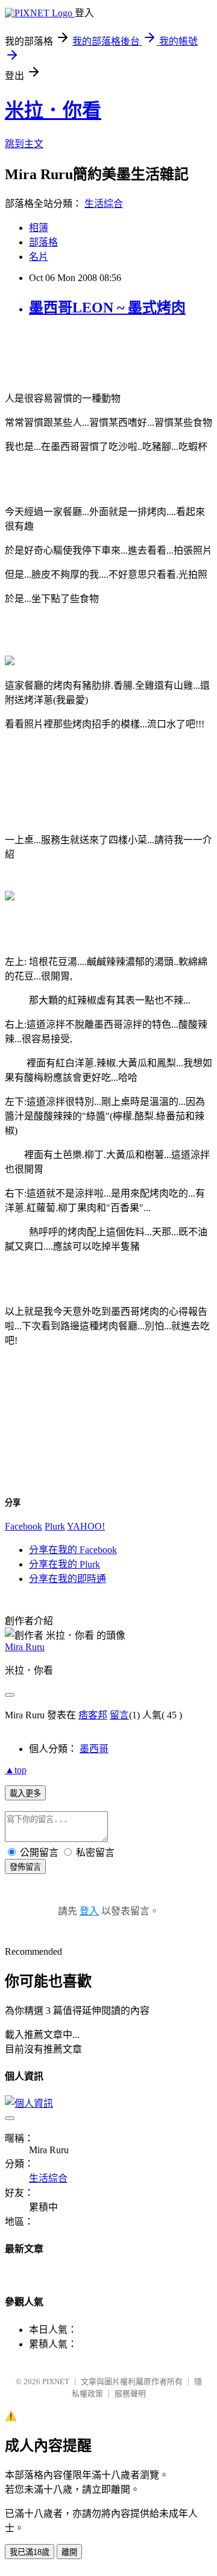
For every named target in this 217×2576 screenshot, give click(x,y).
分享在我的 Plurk (64, 1564)
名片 (39, 257)
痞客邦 (93, 1715)
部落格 (43, 242)
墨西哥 (94, 1749)
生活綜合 (104, 204)
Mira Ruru (25, 1647)
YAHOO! (86, 1526)
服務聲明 (130, 2394)
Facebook (24, 1526)
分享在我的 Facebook (73, 1550)
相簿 (39, 228)
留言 (119, 1715)
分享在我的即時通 (68, 1579)
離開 (69, 2552)
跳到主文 (24, 144)
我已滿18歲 (30, 2552)
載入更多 (25, 1793)
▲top (16, 1770)
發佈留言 (25, 1867)
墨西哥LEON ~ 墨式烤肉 (107, 308)
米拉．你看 (53, 110)
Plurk (55, 1526)
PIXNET (56, 2381)
